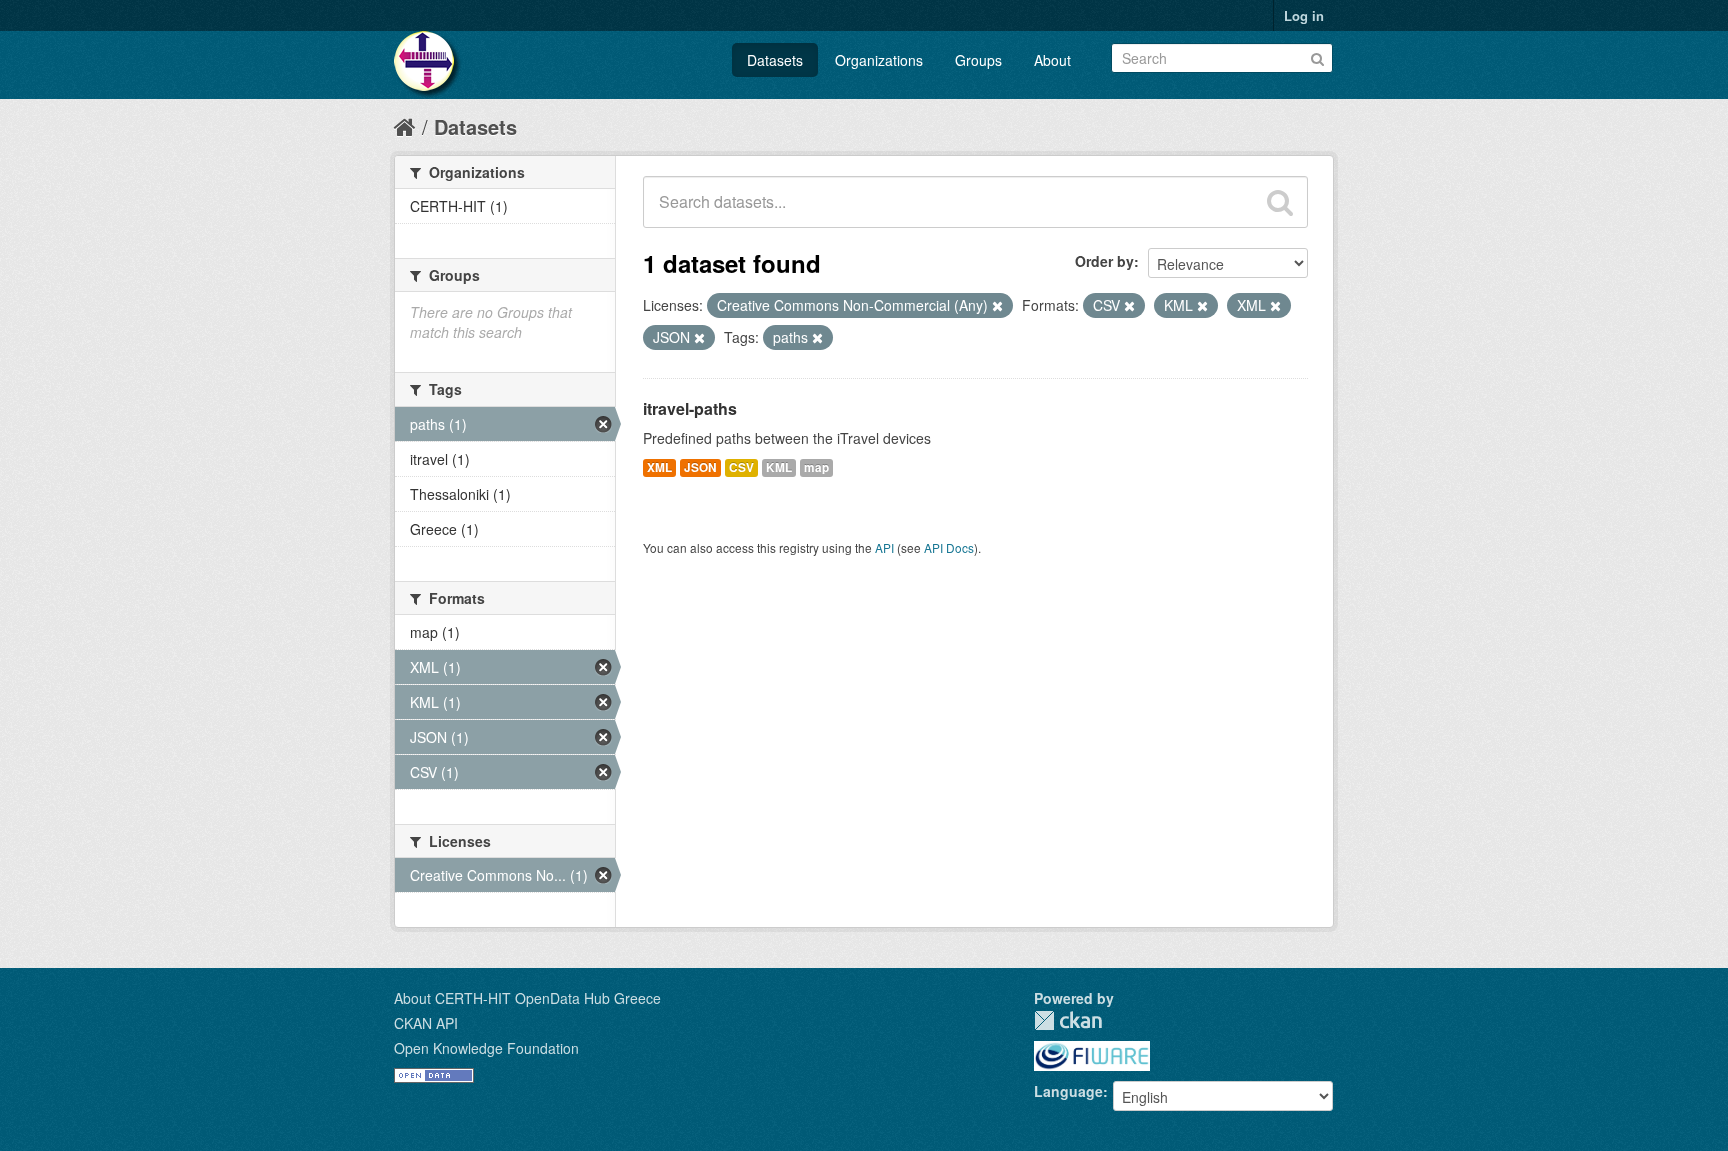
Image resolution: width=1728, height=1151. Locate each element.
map (816, 467)
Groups (978, 60)
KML (779, 467)
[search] (1280, 202)
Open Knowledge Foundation (486, 1048)
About (1052, 60)
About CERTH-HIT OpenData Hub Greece (527, 998)
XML (659, 467)
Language (1068, 1091)
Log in (1304, 15)
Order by (1104, 261)
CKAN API (426, 1023)
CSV (741, 467)
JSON (700, 467)
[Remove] (997, 306)
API (884, 547)
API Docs (949, 547)
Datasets (775, 60)
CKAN (1068, 1020)
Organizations (879, 60)
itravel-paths (690, 408)
